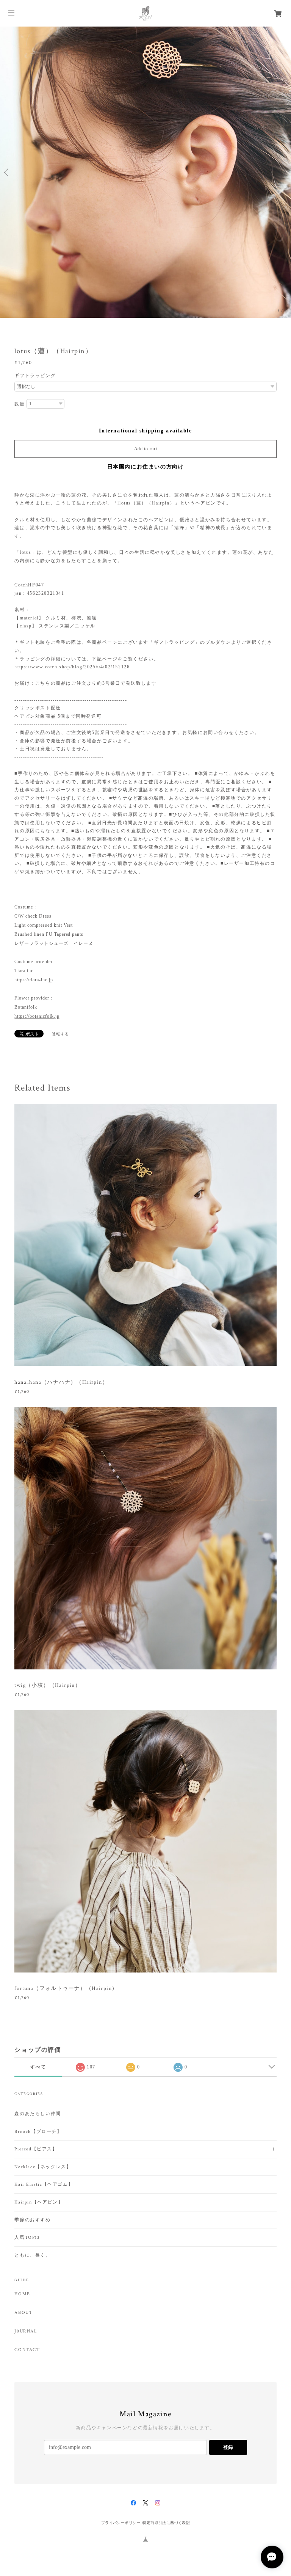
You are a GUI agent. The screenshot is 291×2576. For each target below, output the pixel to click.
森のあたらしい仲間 (38, 2114)
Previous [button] (8, 172)
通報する (61, 1034)
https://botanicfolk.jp (37, 1016)
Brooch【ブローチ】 (38, 2132)
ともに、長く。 (32, 2255)
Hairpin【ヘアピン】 (39, 2202)
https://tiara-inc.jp (34, 980)
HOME (22, 2294)
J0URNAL (26, 2331)
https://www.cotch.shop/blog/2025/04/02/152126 (72, 667)
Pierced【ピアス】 (36, 2149)
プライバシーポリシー (121, 2523)
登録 (228, 2447)
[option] (145, 172)
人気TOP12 (27, 2237)
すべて (38, 2067)
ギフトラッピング (35, 376)
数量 (20, 404)
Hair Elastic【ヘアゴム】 (44, 2184)
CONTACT (27, 2350)
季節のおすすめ (32, 2220)
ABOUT (23, 2313)
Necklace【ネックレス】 (43, 2167)
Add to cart (146, 449)
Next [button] (283, 172)
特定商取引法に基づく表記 (166, 2523)
